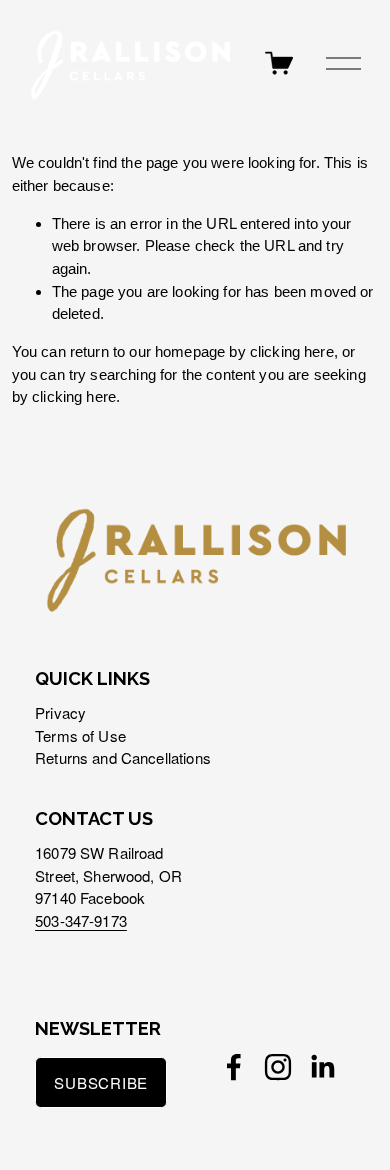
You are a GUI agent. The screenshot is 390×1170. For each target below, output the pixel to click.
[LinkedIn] (322, 1067)
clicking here (292, 351)
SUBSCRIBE (101, 1082)
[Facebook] (234, 1067)
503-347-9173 (81, 920)
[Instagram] (278, 1067)
